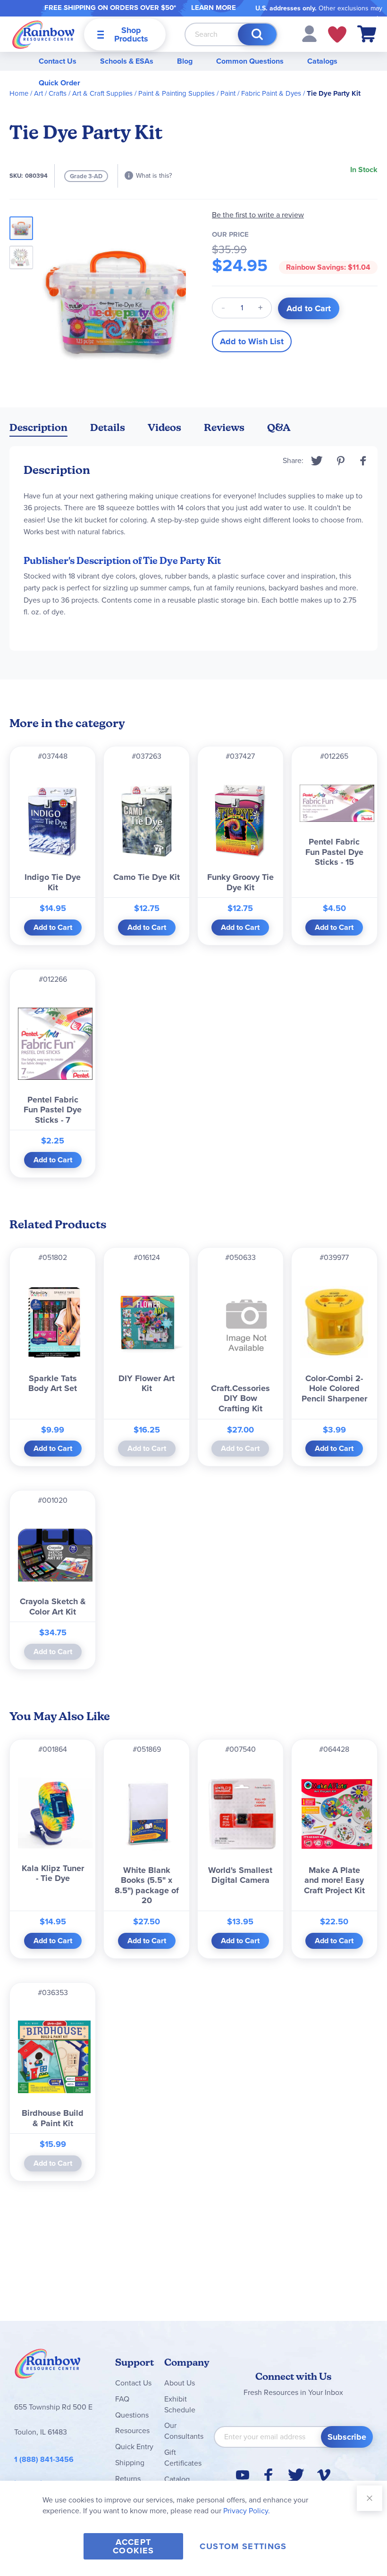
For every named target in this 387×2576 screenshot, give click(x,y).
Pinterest (341, 461)
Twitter (317, 461)
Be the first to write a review (258, 215)
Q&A (279, 427)
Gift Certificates (183, 2458)
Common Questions (250, 61)
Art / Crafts (50, 93)
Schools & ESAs (127, 61)
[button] (309, 33)
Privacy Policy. (247, 2511)
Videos (164, 427)
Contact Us (58, 61)
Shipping (130, 2463)
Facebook (363, 461)
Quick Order (59, 83)
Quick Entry (134, 2447)
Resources (132, 2431)
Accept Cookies (133, 2546)
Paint (228, 93)
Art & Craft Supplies (102, 93)
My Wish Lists (337, 34)
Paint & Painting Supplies (177, 93)
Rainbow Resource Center (48, 2366)
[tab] (38, 429)
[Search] (257, 34)
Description (38, 427)
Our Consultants (184, 2431)
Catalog (177, 2479)
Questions (132, 2415)
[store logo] (43, 34)
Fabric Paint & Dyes (271, 93)
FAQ (122, 2399)
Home (19, 93)
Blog (185, 61)
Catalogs (322, 61)
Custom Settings (243, 2546)
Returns (128, 2479)
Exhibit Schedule (180, 2404)
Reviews (224, 427)
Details (108, 427)
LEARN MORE (214, 8)
